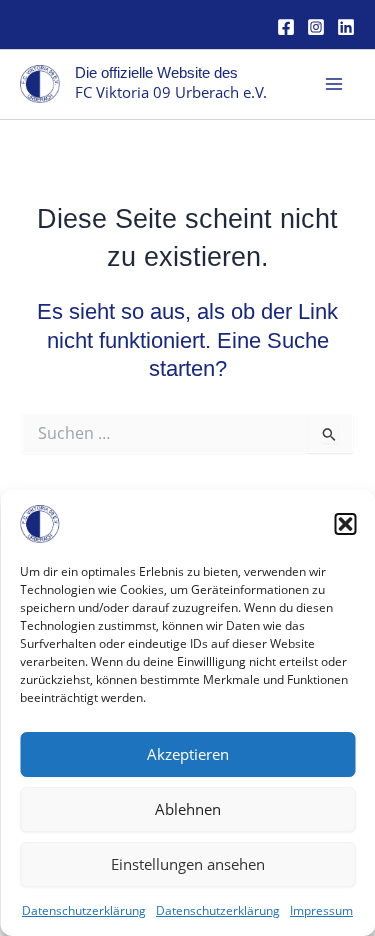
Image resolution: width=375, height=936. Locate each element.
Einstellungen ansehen (188, 864)
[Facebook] (286, 27)
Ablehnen (188, 809)
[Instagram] (316, 27)
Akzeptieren (188, 754)
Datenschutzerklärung (84, 910)
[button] (345, 524)
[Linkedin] (346, 27)
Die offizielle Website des (156, 73)
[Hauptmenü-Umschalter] (334, 84)
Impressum (321, 910)
